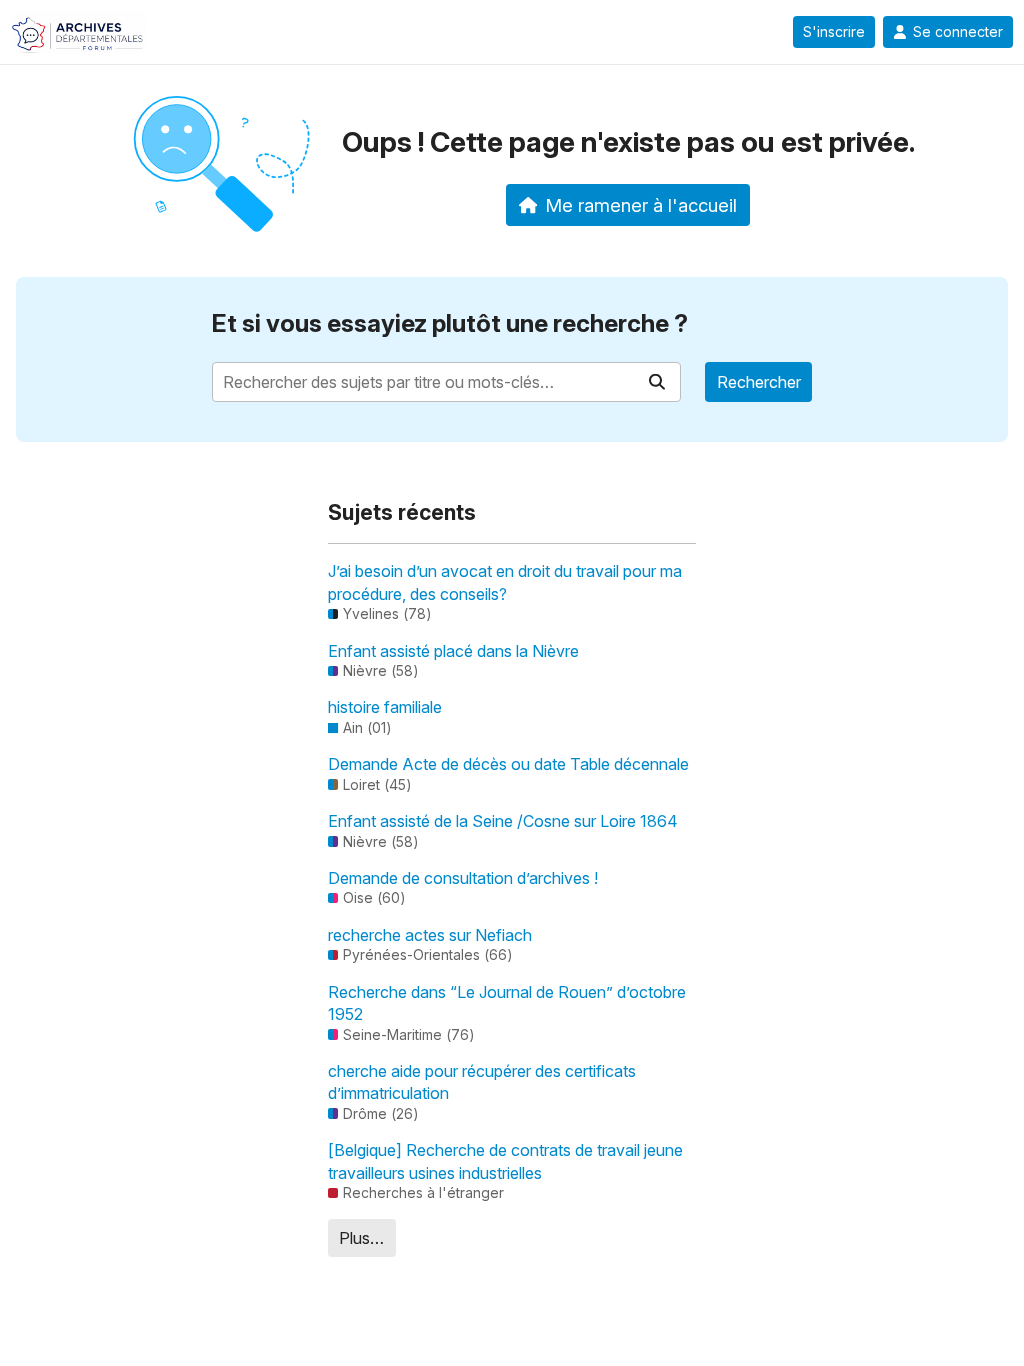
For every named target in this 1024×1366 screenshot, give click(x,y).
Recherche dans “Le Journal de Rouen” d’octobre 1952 (507, 1003)
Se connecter (958, 32)
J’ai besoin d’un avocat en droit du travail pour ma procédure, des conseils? (505, 582)
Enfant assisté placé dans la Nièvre (453, 651)
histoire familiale (385, 707)
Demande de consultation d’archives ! (463, 878)
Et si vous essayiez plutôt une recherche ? (450, 323)
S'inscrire (834, 32)
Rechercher (759, 382)
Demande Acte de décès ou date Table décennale (508, 764)
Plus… (361, 1238)
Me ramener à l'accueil (641, 205)
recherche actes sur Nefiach (430, 935)
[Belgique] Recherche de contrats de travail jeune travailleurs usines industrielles (505, 1161)
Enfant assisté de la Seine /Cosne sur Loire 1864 (503, 821)
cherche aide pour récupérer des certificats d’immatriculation (482, 1082)
